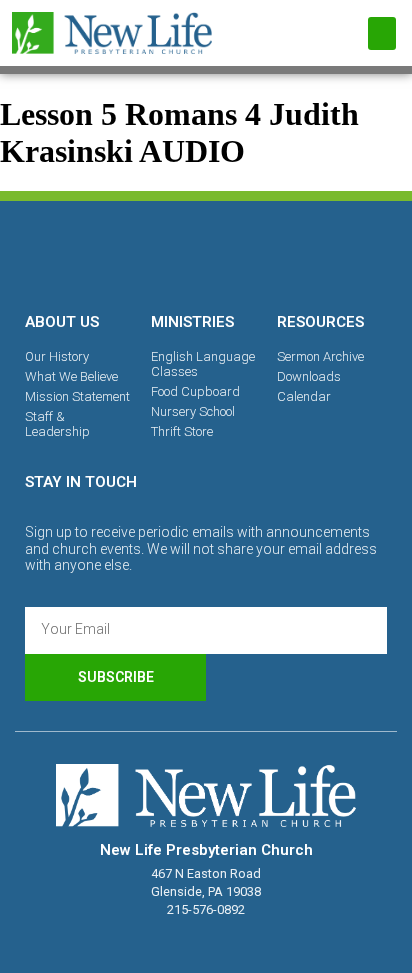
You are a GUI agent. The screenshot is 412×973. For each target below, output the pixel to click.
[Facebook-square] (137, 253)
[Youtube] (275, 253)
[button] (382, 33)
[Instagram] (206, 253)
